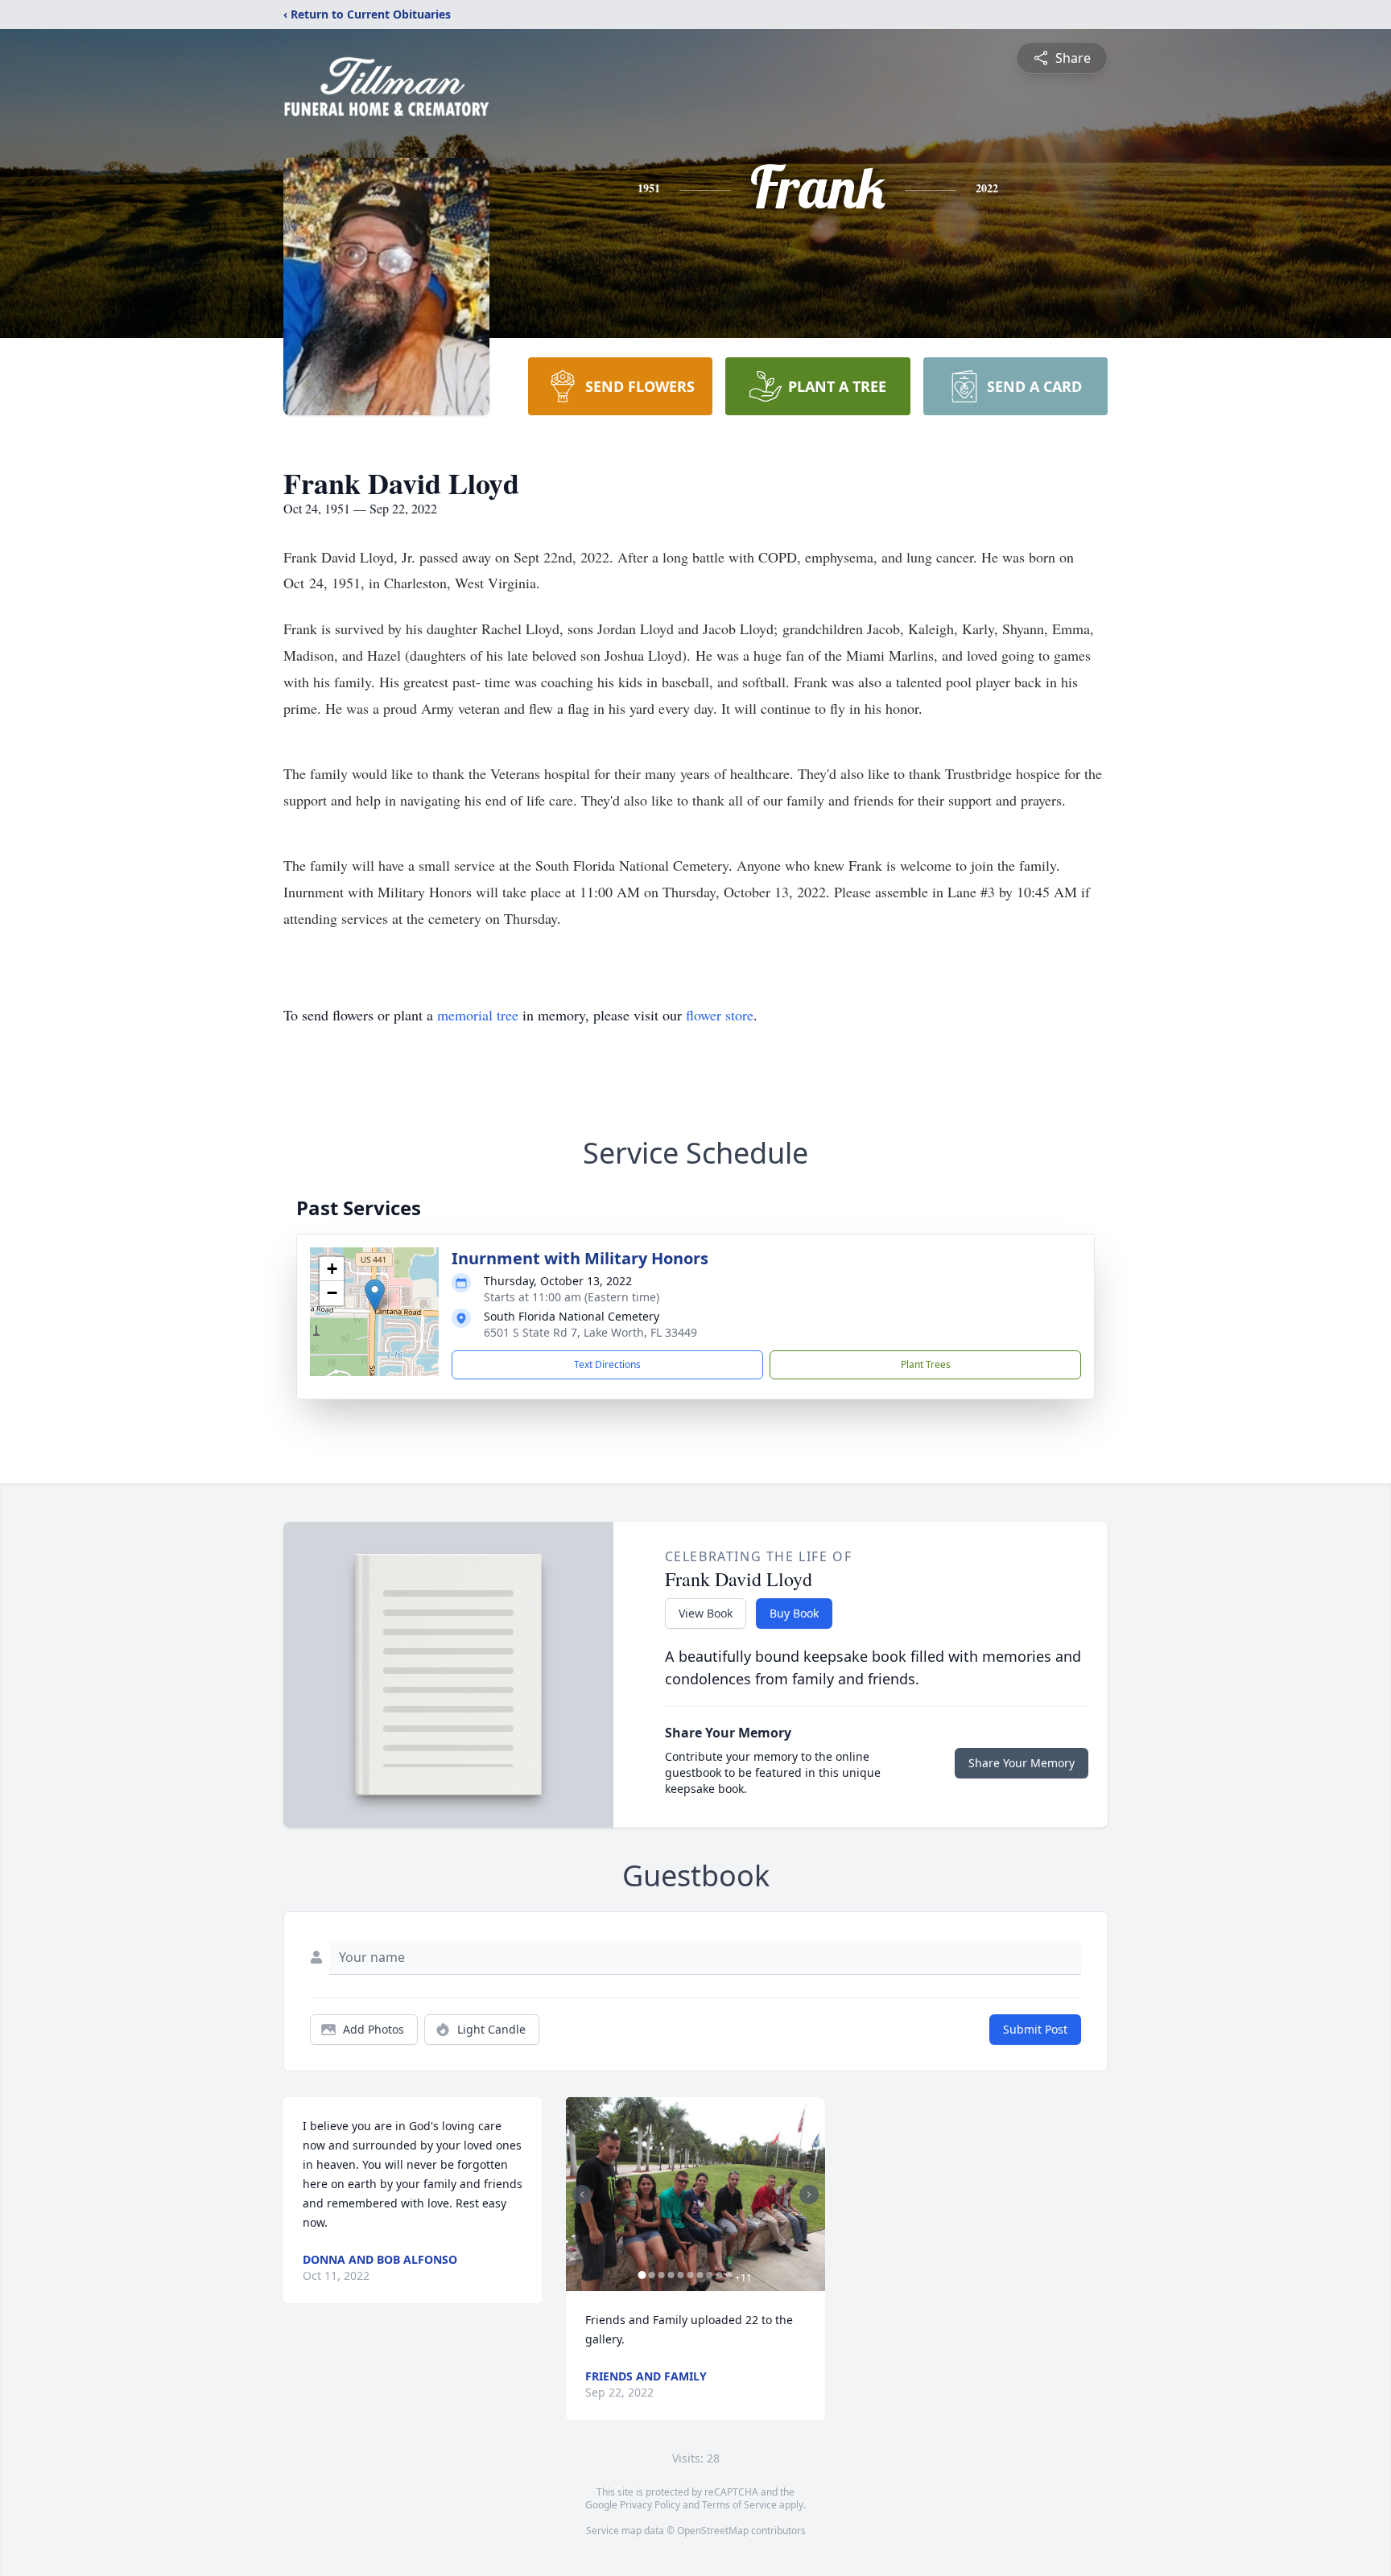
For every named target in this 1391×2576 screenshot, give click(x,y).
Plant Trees (926, 1364)
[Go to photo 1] (642, 2275)
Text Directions (607, 1364)
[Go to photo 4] (671, 2275)
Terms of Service (739, 2505)
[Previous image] (582, 2195)
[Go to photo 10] (729, 2275)
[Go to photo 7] (700, 2275)
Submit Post (1035, 2029)
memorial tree (478, 1015)
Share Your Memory (1022, 1763)
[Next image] (809, 2195)
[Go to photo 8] (709, 2275)
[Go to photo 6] (690, 2275)
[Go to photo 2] (651, 2275)
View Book (706, 1613)
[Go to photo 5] (680, 2275)
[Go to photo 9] (719, 2275)
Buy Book (794, 1613)
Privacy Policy (650, 2505)
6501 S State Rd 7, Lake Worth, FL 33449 (590, 1332)
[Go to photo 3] (661, 2275)
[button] (375, 1295)
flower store (720, 1015)
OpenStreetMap (713, 2531)
